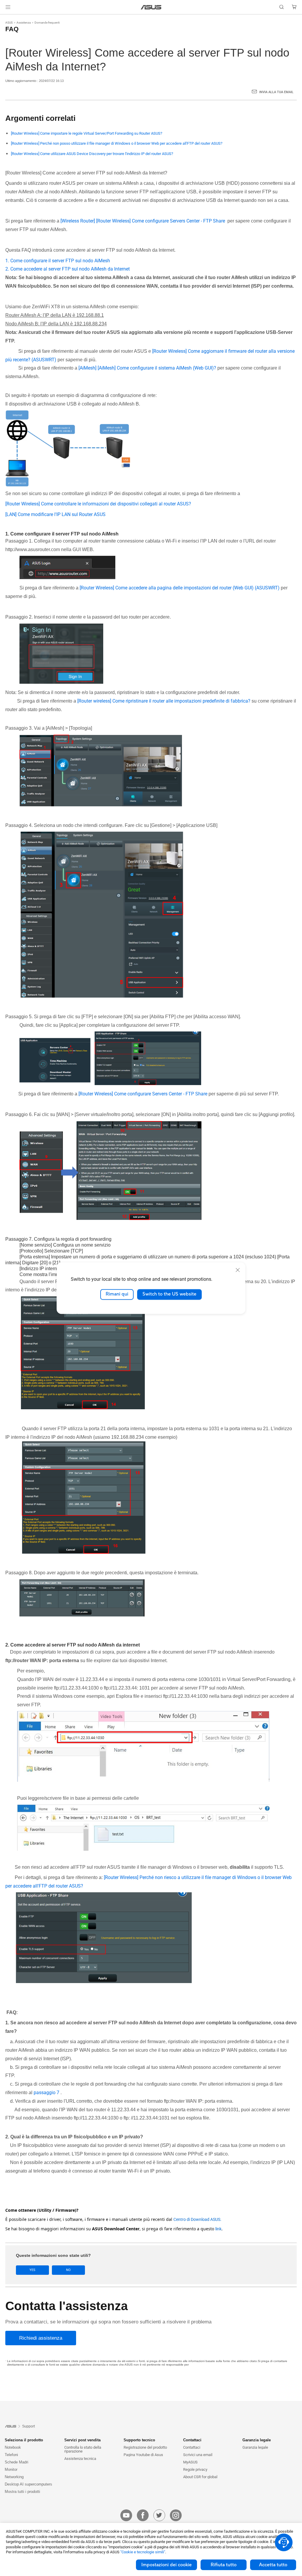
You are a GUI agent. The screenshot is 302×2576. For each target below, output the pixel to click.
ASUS (9, 23)
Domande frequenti (47, 23)
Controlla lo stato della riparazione (83, 2449)
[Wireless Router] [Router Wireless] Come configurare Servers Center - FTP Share (143, 221)
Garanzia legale (255, 2447)
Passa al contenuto (7, 18)
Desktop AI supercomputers (28, 2484)
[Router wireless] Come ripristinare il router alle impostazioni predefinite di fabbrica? (164, 701)
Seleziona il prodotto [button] (24, 2440)
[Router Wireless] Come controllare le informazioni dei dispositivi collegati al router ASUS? (98, 504)
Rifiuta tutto (224, 2565)
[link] (151, 7)
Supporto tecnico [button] (139, 2440)
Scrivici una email (198, 2455)
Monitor (11, 2469)
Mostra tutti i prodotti (22, 2492)
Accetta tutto (273, 2565)
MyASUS (190, 2462)
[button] (8, 7)
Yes (32, 2270)
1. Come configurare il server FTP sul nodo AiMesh (58, 261)
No (68, 2270)
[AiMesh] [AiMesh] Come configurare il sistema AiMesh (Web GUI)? (147, 368)
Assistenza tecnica (80, 2459)
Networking (14, 2477)
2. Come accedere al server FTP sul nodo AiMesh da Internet (68, 269)
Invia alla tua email (276, 92)
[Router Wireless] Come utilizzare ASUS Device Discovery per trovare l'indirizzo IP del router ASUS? (92, 154)
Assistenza (24, 23)
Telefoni (11, 2455)
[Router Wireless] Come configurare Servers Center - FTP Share (143, 1094)
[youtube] (126, 2515)
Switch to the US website (169, 1294)
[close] (238, 1270)
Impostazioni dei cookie (166, 2565)
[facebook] (143, 2515)
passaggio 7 (47, 2093)
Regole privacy (195, 2469)
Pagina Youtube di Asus (143, 2455)
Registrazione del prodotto (145, 2447)
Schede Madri (17, 2462)
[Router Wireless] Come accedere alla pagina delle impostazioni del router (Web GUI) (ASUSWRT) (180, 588)
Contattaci (192, 2447)
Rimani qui (117, 1294)
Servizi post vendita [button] (82, 2440)
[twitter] (159, 2515)
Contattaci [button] (192, 2440)
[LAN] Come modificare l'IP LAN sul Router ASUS (56, 514)
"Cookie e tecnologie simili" (143, 2552)
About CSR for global (200, 2477)
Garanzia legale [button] (257, 2440)
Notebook (13, 2447)
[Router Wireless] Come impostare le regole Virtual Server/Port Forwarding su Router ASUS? (87, 133)
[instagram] (176, 2515)
